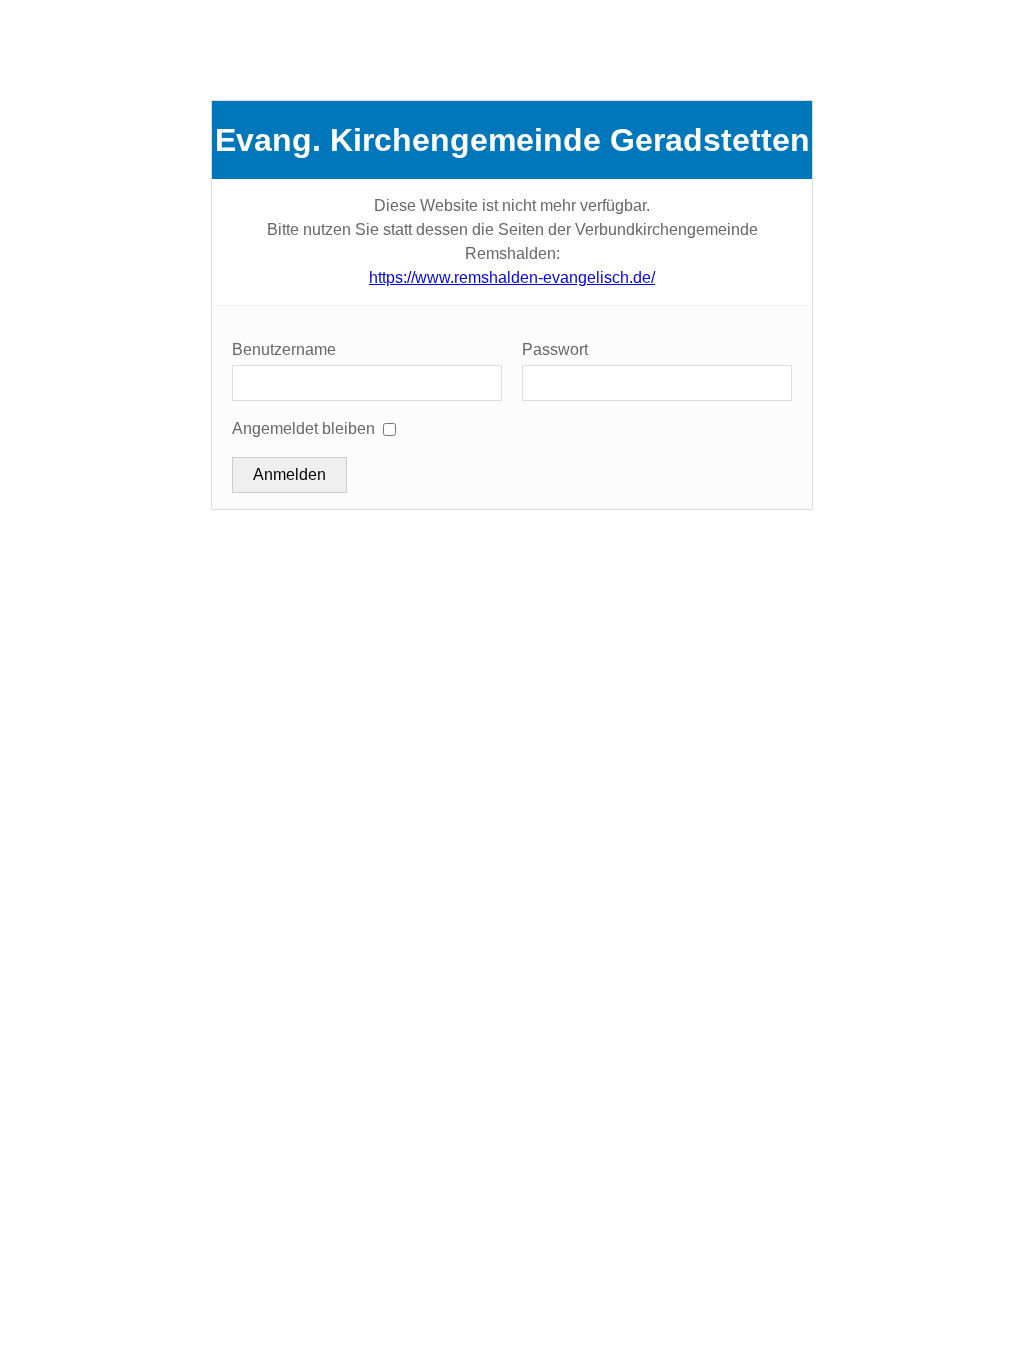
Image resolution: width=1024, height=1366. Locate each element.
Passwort (555, 349)
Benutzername (284, 349)
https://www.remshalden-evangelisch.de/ (512, 277)
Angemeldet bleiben (303, 428)
